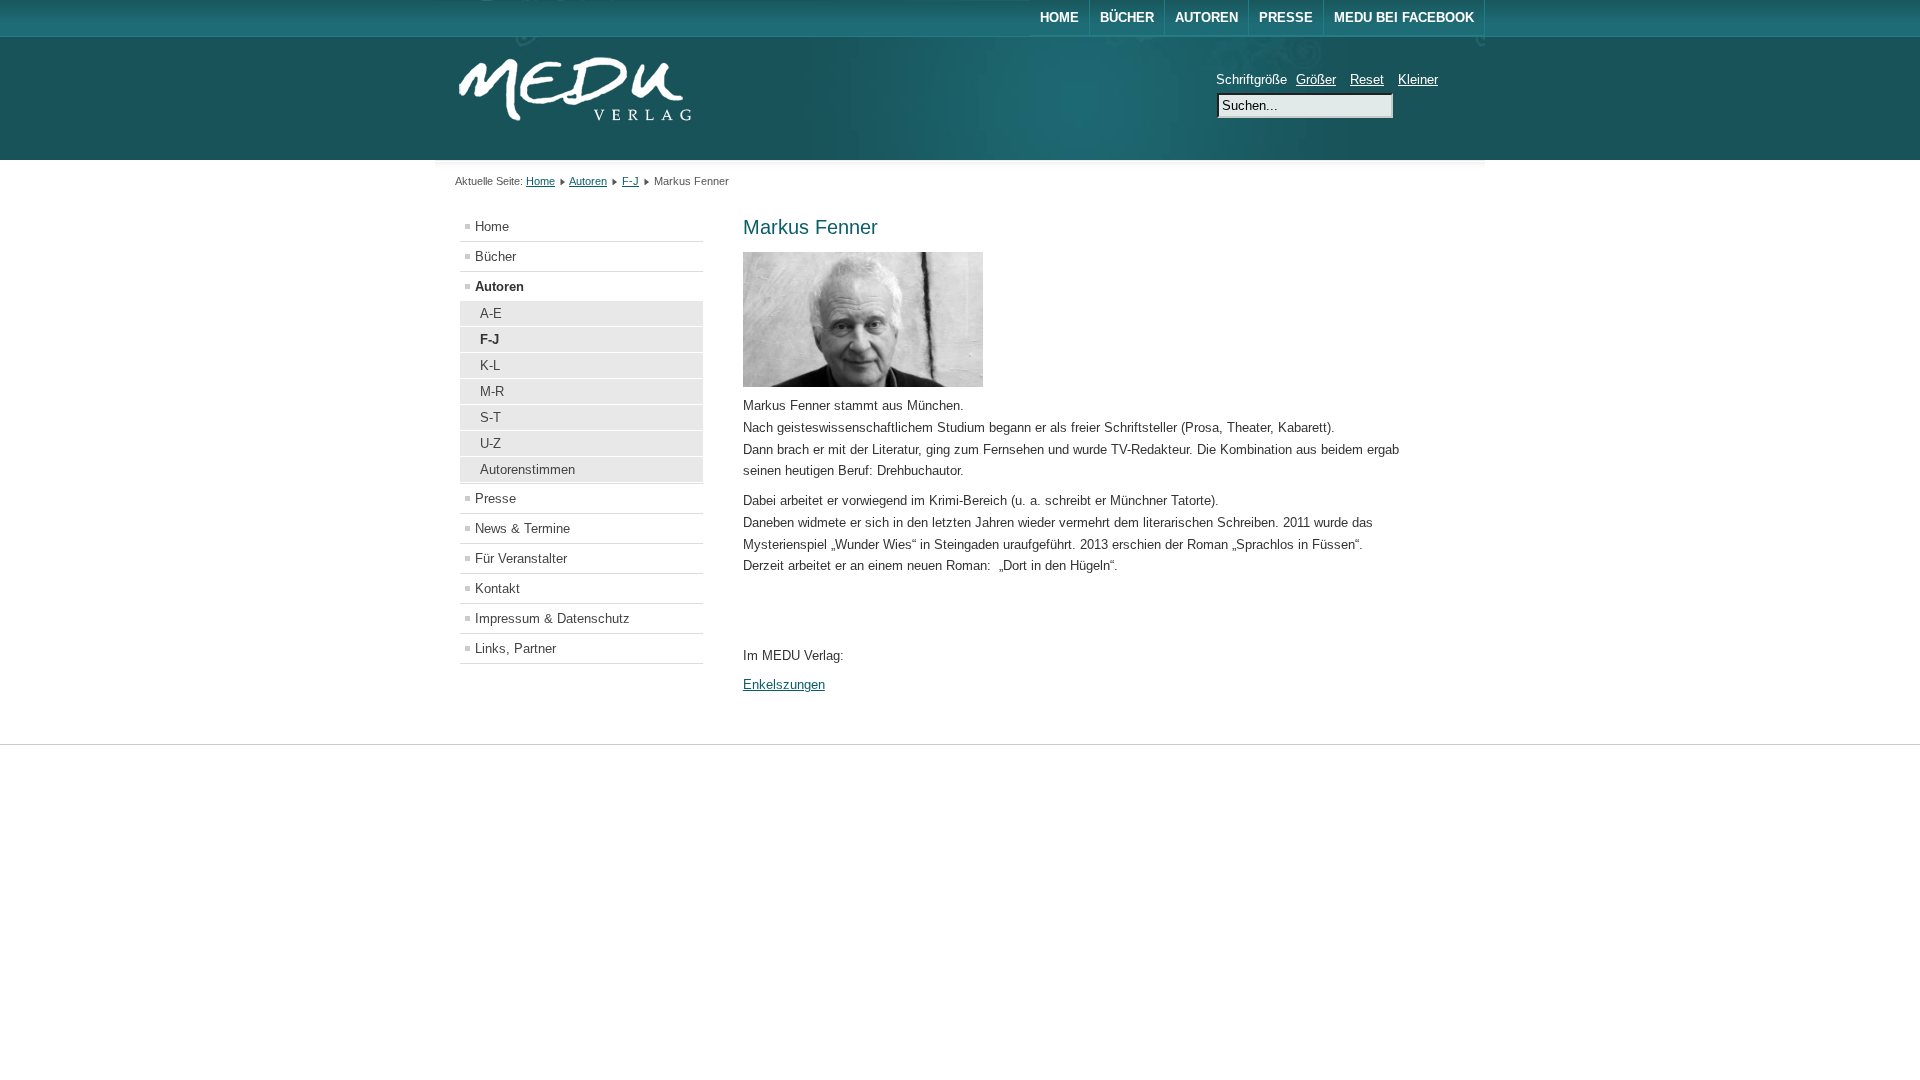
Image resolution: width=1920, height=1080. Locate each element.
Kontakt (497, 588)
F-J (630, 181)
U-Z (490, 443)
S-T (490, 417)
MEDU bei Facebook (1404, 17)
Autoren (1206, 17)
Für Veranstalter (521, 558)
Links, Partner (515, 648)
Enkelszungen (784, 684)
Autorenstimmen (527, 469)
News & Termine (522, 528)
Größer (1316, 79)
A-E (491, 313)
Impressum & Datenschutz (552, 618)
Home (1059, 17)
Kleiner (1418, 79)
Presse (1286, 17)
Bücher (1127, 17)
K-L (490, 365)
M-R (492, 391)
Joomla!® (1447, 770)
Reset (1367, 79)
